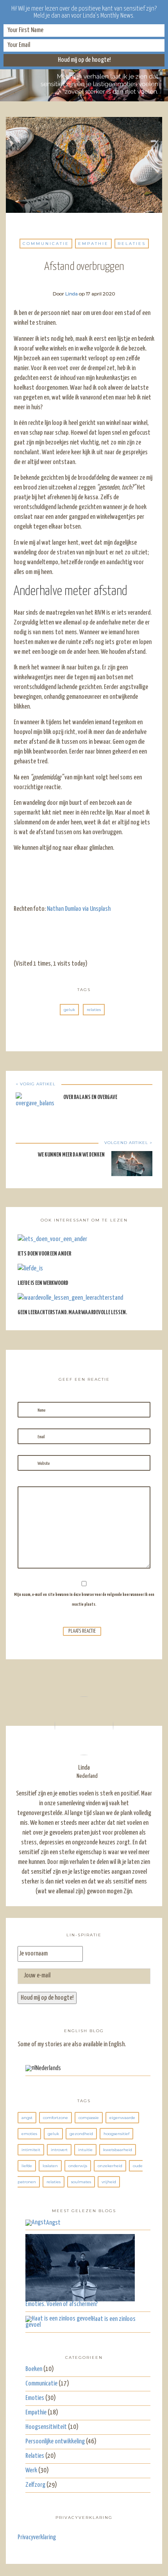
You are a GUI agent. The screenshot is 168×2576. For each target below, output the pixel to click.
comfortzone (55, 2118)
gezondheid (81, 2134)
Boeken (34, 2369)
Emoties (35, 2398)
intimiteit (31, 2150)
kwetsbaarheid (118, 2150)
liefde (27, 2166)
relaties (94, 1010)
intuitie (85, 2150)
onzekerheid (110, 2166)
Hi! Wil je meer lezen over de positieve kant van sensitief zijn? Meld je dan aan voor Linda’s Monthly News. (84, 12)
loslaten (50, 2166)
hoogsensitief (116, 2134)
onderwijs (78, 2166)
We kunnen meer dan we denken (71, 1155)
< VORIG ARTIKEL (36, 1084)
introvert (59, 2150)
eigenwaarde (122, 2118)
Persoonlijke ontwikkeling (55, 2442)
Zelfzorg (35, 2485)
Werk (31, 2471)
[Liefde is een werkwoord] (30, 1272)
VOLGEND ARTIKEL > (128, 1143)
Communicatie (46, 244)
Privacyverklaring (37, 2537)
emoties (29, 2134)
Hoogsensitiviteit (46, 2427)
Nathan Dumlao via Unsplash (79, 909)
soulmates (81, 2182)
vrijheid (109, 2182)
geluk (69, 1010)
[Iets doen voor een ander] (52, 1242)
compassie (89, 2118)
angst (27, 2118)
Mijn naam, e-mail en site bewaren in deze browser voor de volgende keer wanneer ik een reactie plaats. (84, 1599)
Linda (71, 294)
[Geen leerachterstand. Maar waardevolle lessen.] (70, 1301)
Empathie (93, 244)
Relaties (132, 244)
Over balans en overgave (90, 1097)
